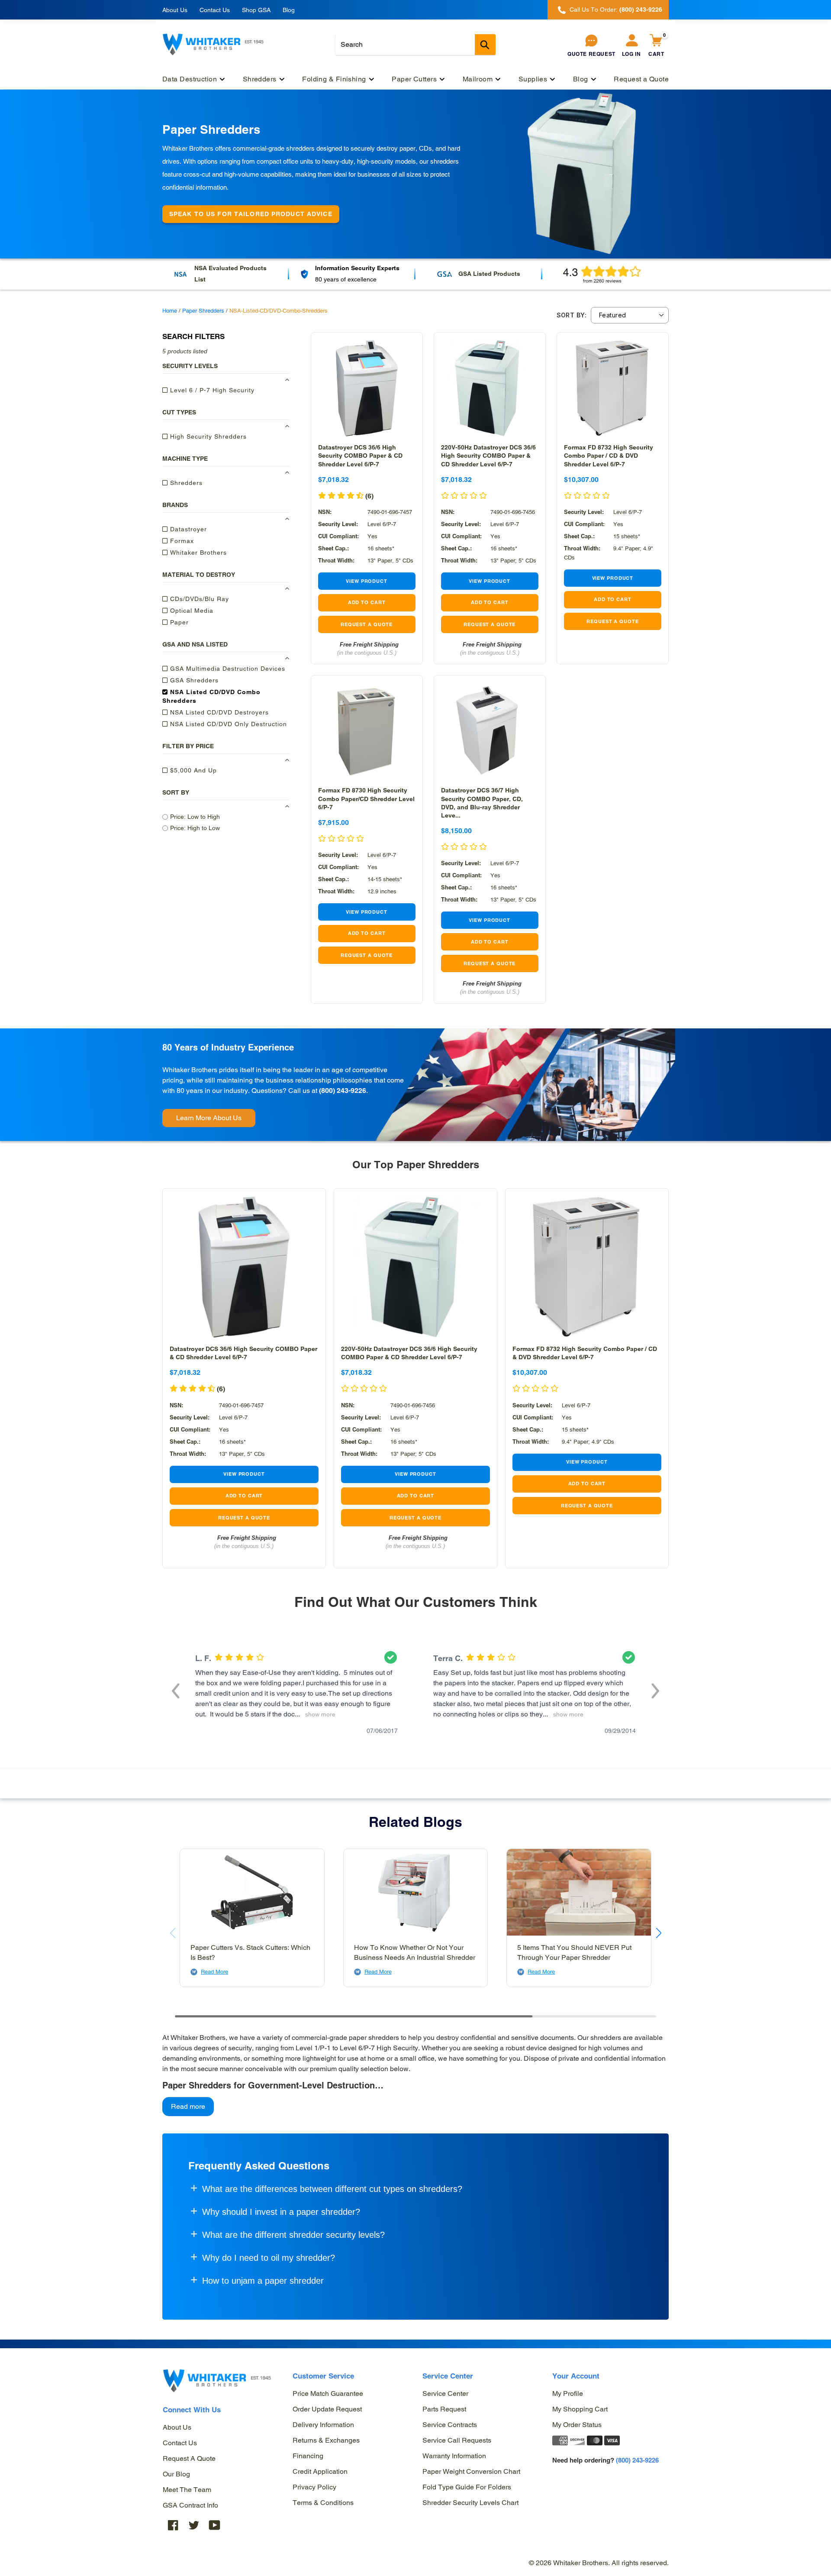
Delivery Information (323, 2425)
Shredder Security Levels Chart (470, 2503)
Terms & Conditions (323, 2503)
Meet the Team (187, 2490)
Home (170, 311)
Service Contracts (450, 2425)
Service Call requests (457, 2440)
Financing (308, 2456)
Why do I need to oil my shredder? (269, 2258)
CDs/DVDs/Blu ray (198, 599)
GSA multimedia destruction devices (227, 669)
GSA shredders (193, 680)
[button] (464, 847)
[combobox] (415, 45)
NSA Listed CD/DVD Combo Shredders (211, 696)
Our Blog (176, 2474)
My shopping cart (580, 2409)
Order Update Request (327, 2409)
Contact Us (215, 10)
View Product (367, 581)
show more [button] (319, 1714)
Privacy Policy (314, 2487)
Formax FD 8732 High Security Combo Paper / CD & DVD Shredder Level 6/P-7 (609, 456)
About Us (175, 10)
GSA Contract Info (190, 2505)
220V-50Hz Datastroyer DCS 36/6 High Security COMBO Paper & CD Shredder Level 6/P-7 (488, 456)
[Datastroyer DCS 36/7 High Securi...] (490, 731)
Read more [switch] (188, 2106)
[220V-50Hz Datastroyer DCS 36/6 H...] (490, 388)
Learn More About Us (209, 1118)
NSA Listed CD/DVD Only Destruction (227, 724)
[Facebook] (173, 2525)
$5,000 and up (192, 770)
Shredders (185, 483)
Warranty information (454, 2456)
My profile (568, 2393)
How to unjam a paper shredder (263, 2281)
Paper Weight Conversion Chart (471, 2471)
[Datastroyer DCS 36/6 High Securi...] (367, 388)
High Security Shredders (207, 436)
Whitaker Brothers (197, 553)
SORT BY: (572, 315)
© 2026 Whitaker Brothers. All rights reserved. (599, 2563)
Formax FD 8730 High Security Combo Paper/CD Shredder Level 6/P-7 (366, 798)
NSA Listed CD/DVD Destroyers (218, 712)
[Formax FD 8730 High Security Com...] (367, 731)
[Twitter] (194, 2525)
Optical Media (191, 611)
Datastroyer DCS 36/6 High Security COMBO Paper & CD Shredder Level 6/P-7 (360, 456)
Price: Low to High (195, 817)
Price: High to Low (195, 828)
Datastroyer (187, 529)
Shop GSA (256, 10)
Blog (289, 10)
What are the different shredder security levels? (293, 2235)
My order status (577, 2425)
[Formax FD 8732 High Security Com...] (613, 388)
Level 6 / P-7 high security (211, 390)
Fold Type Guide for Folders (467, 2487)
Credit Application (320, 2471)
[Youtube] (215, 2525)
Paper (178, 622)
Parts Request (444, 2409)
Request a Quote (189, 2458)
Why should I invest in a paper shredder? (281, 2212)
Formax (181, 541)
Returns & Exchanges (326, 2440)
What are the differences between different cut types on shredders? (332, 2189)
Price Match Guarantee (328, 2393)
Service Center (445, 2393)
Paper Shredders (203, 311)
